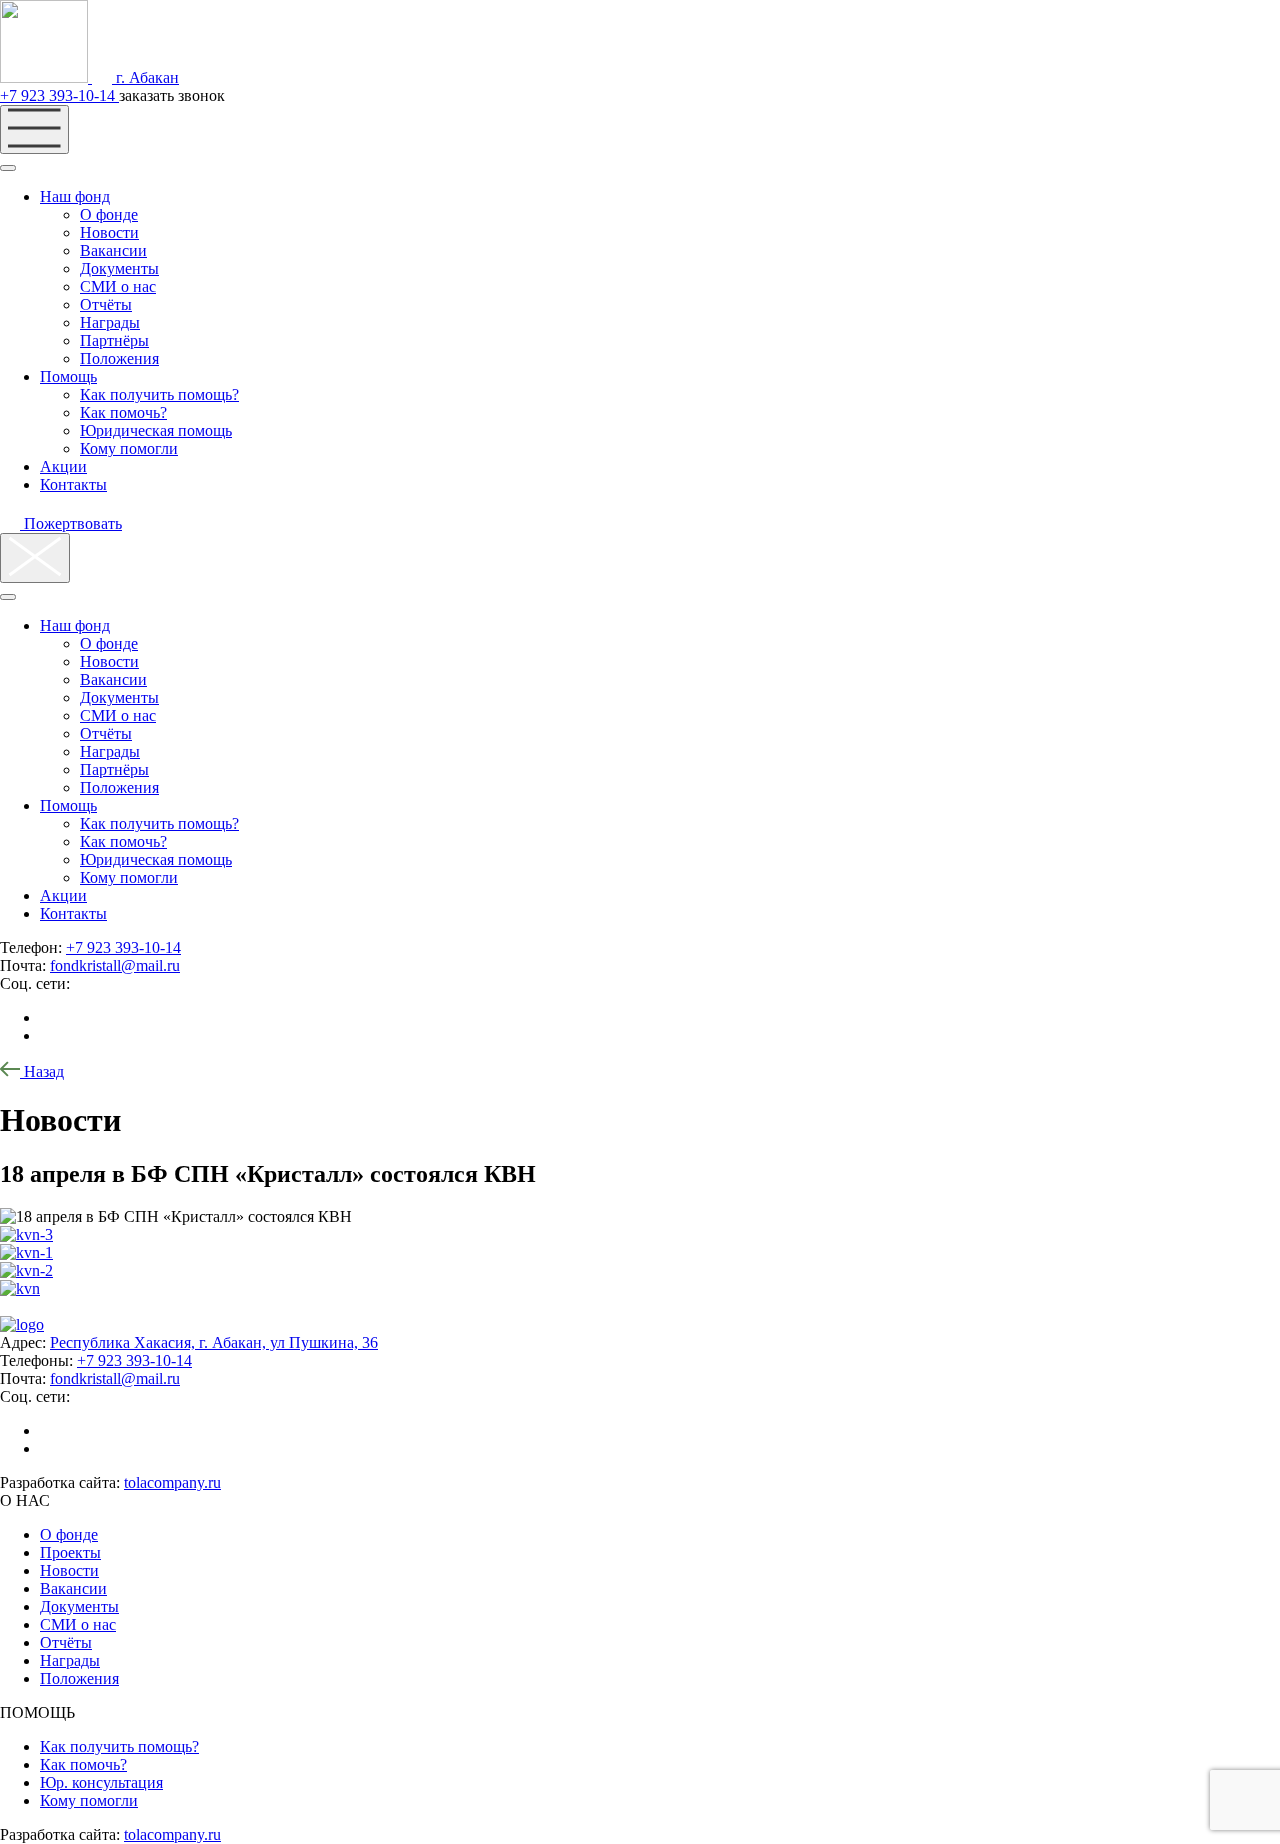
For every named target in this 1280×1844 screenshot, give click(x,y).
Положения (119, 358)
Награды (110, 322)
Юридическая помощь (156, 430)
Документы (119, 268)
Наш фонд (75, 196)
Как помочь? (123, 412)
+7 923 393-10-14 (59, 95)
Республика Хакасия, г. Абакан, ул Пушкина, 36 (214, 1342)
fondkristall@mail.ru (115, 965)
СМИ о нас (118, 286)
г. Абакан (145, 77)
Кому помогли (129, 448)
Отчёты (106, 304)
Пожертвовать (71, 523)
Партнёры (114, 340)
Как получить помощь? (159, 394)
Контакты (73, 484)
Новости (109, 232)
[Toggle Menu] (8, 168)
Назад (42, 1071)
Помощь (68, 376)
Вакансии (113, 250)
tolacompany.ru (172, 1482)
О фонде (109, 214)
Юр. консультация (101, 1782)
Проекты (70, 1552)
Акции (63, 466)
